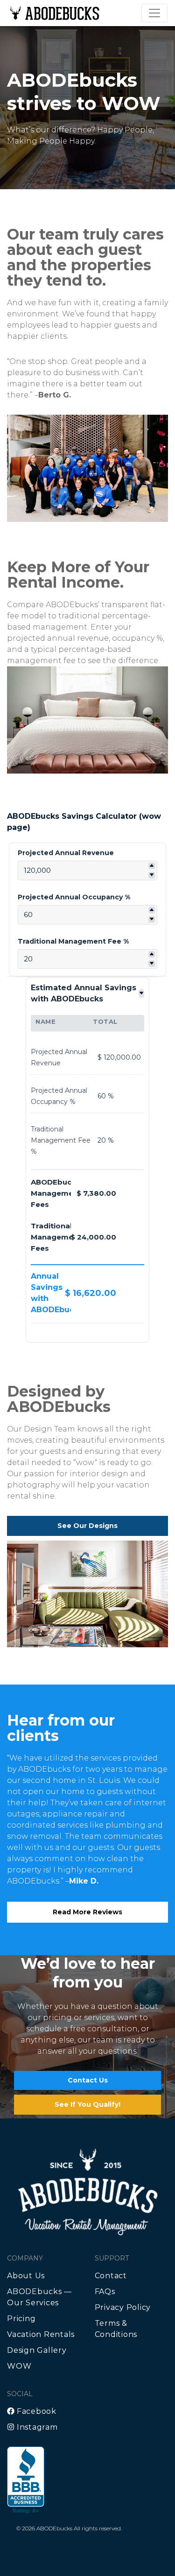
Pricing (21, 2319)
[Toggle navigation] (154, 13)
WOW (19, 2366)
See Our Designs (87, 1526)
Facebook (35, 2411)
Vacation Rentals (41, 2334)
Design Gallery (37, 2350)
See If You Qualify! (87, 2104)
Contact (111, 2276)
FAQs (105, 2292)
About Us (26, 2276)
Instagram (36, 2427)
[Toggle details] (141, 993)
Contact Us (88, 2080)
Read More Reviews (87, 1912)
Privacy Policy (123, 2307)
